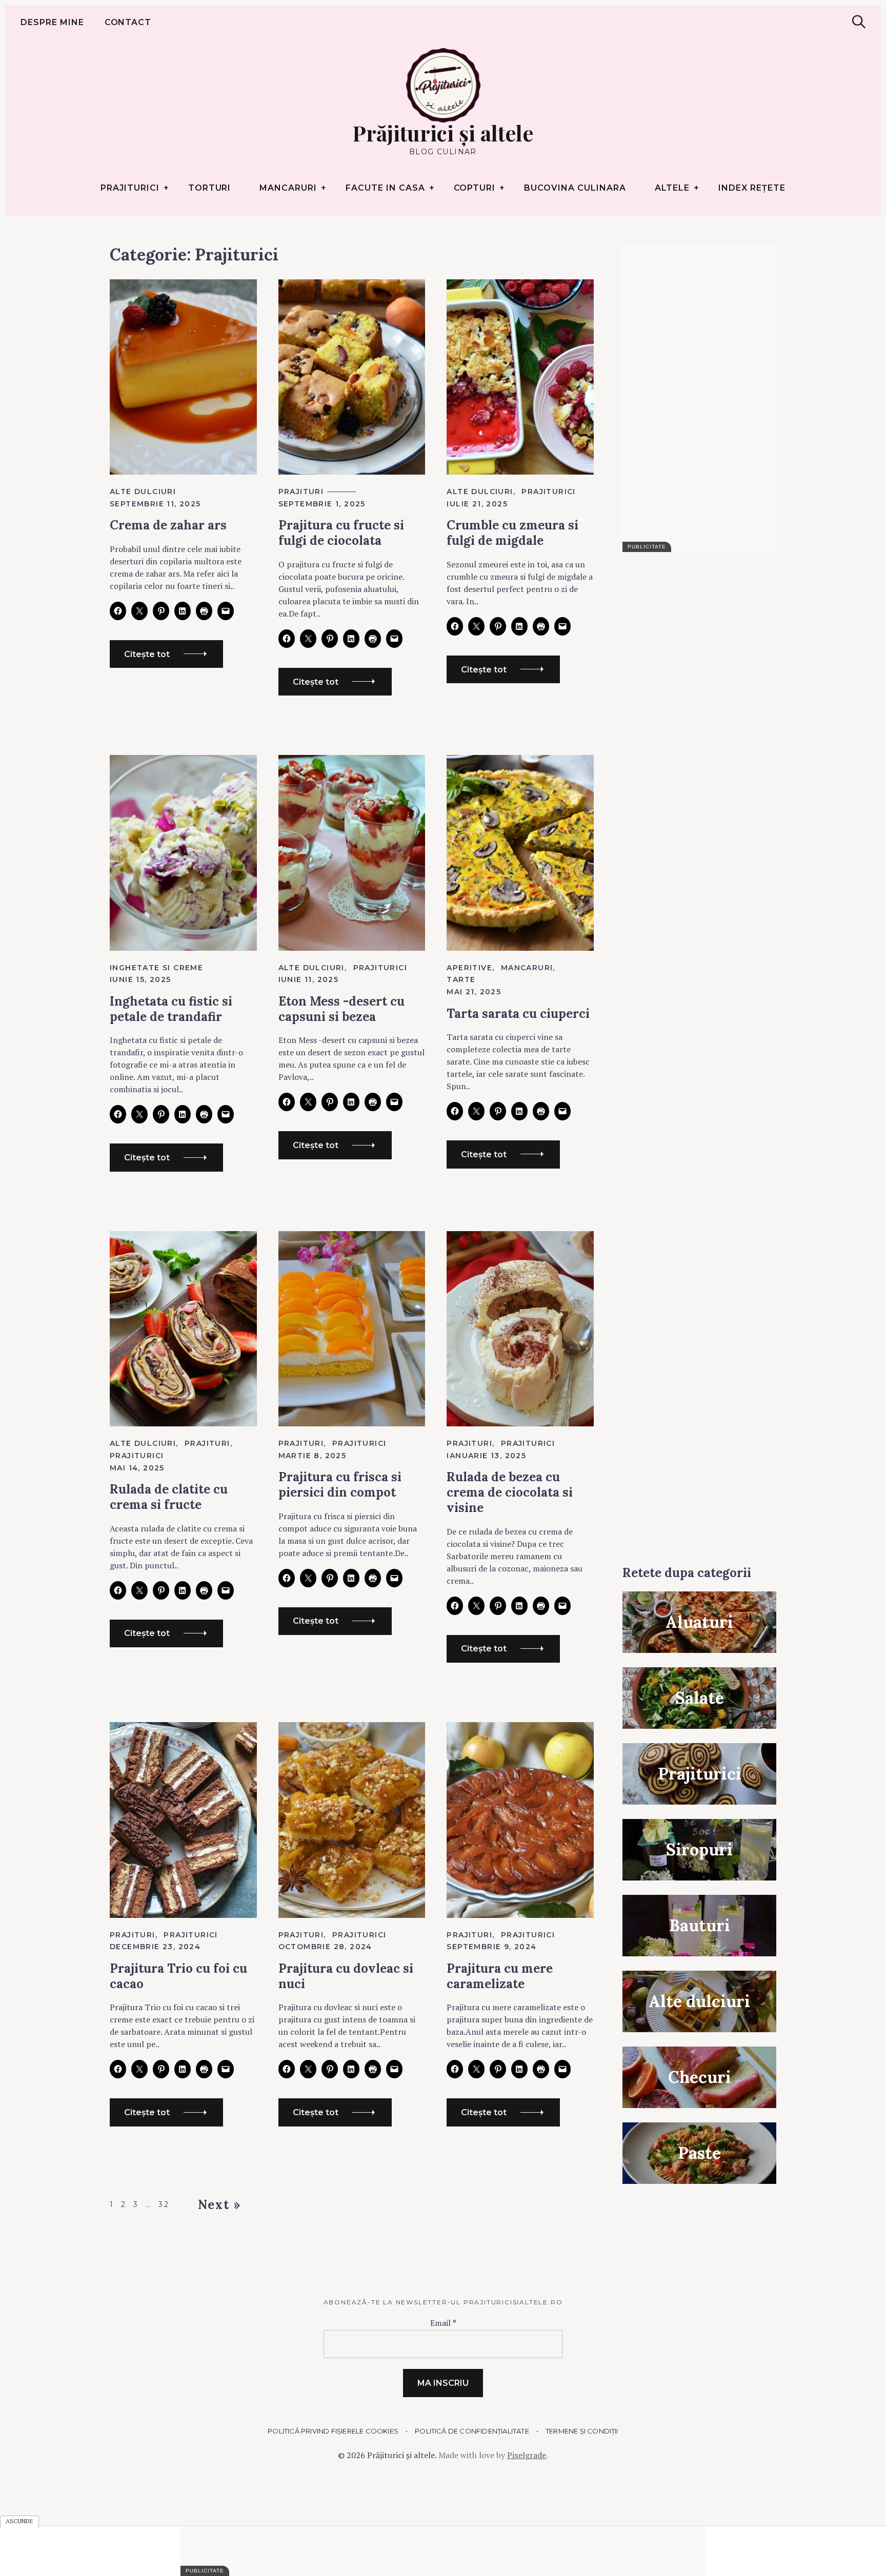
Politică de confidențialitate (472, 2431)
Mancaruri (288, 188)
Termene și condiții (582, 2431)
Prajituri (301, 492)
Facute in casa (385, 188)
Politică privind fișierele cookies (333, 2431)
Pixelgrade (527, 2455)
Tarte (461, 979)
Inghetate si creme (156, 968)
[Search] (859, 22)
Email (443, 2323)
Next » (220, 2205)
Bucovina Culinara (575, 188)
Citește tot (147, 654)
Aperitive (469, 968)
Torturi (210, 188)
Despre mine (52, 22)
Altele (672, 188)
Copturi (475, 188)
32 (164, 2204)
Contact (128, 22)
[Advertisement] (699, 398)
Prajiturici (130, 188)
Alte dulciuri (143, 492)
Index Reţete (752, 188)
